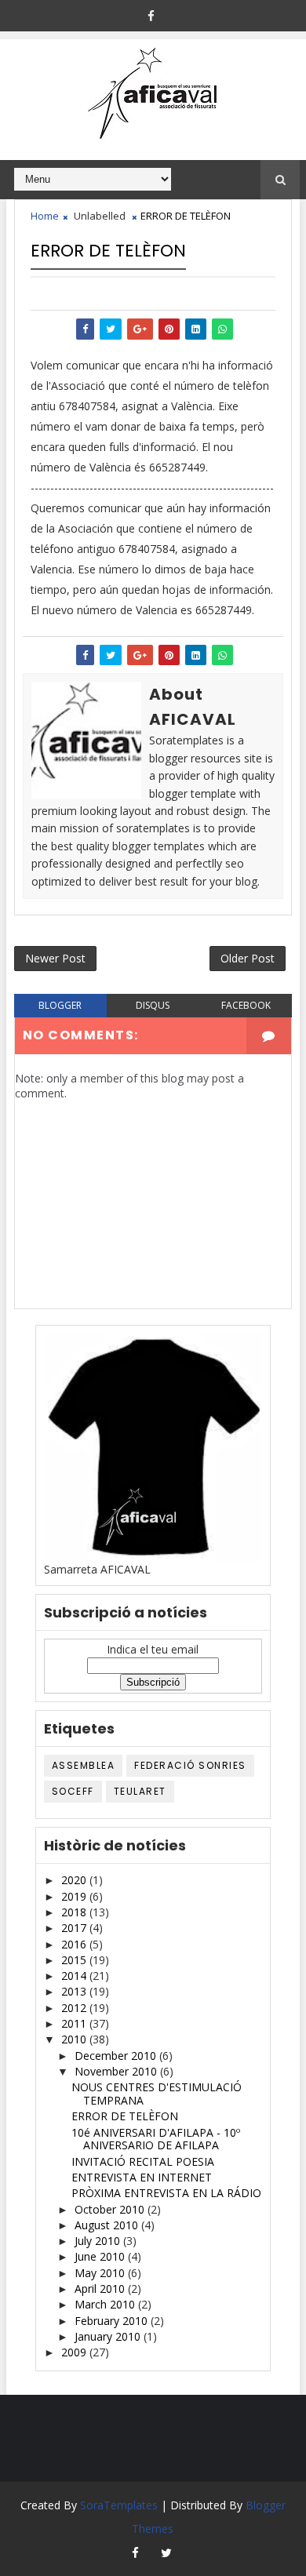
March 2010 (106, 2304)
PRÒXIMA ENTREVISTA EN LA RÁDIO (166, 2193)
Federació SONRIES (190, 1765)
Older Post (248, 958)
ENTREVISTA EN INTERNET (142, 2177)
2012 (75, 2008)
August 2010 (108, 2225)
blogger (60, 1005)
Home (45, 216)
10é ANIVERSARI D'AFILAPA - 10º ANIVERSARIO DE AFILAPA (156, 2139)
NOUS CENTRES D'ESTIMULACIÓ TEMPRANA (157, 2094)
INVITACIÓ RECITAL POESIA (143, 2161)
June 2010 (101, 2256)
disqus (153, 1005)
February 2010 (113, 2321)
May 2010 (101, 2273)
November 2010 (117, 2071)
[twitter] (166, 2552)
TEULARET (140, 1791)
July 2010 (99, 2241)
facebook (246, 1005)
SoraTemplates (119, 2505)
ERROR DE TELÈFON (125, 2116)
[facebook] (151, 16)
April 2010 (101, 2289)
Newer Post (55, 958)
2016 (75, 1944)
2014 (75, 1976)
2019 (75, 1896)
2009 (75, 2352)
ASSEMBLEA (84, 1765)
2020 (75, 1880)
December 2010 (117, 2056)
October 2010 (111, 2209)
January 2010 (109, 2336)
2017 (75, 1928)
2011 (75, 2023)
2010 (75, 2039)
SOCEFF (73, 1791)
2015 (75, 1960)
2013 (75, 1991)
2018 (75, 1912)
